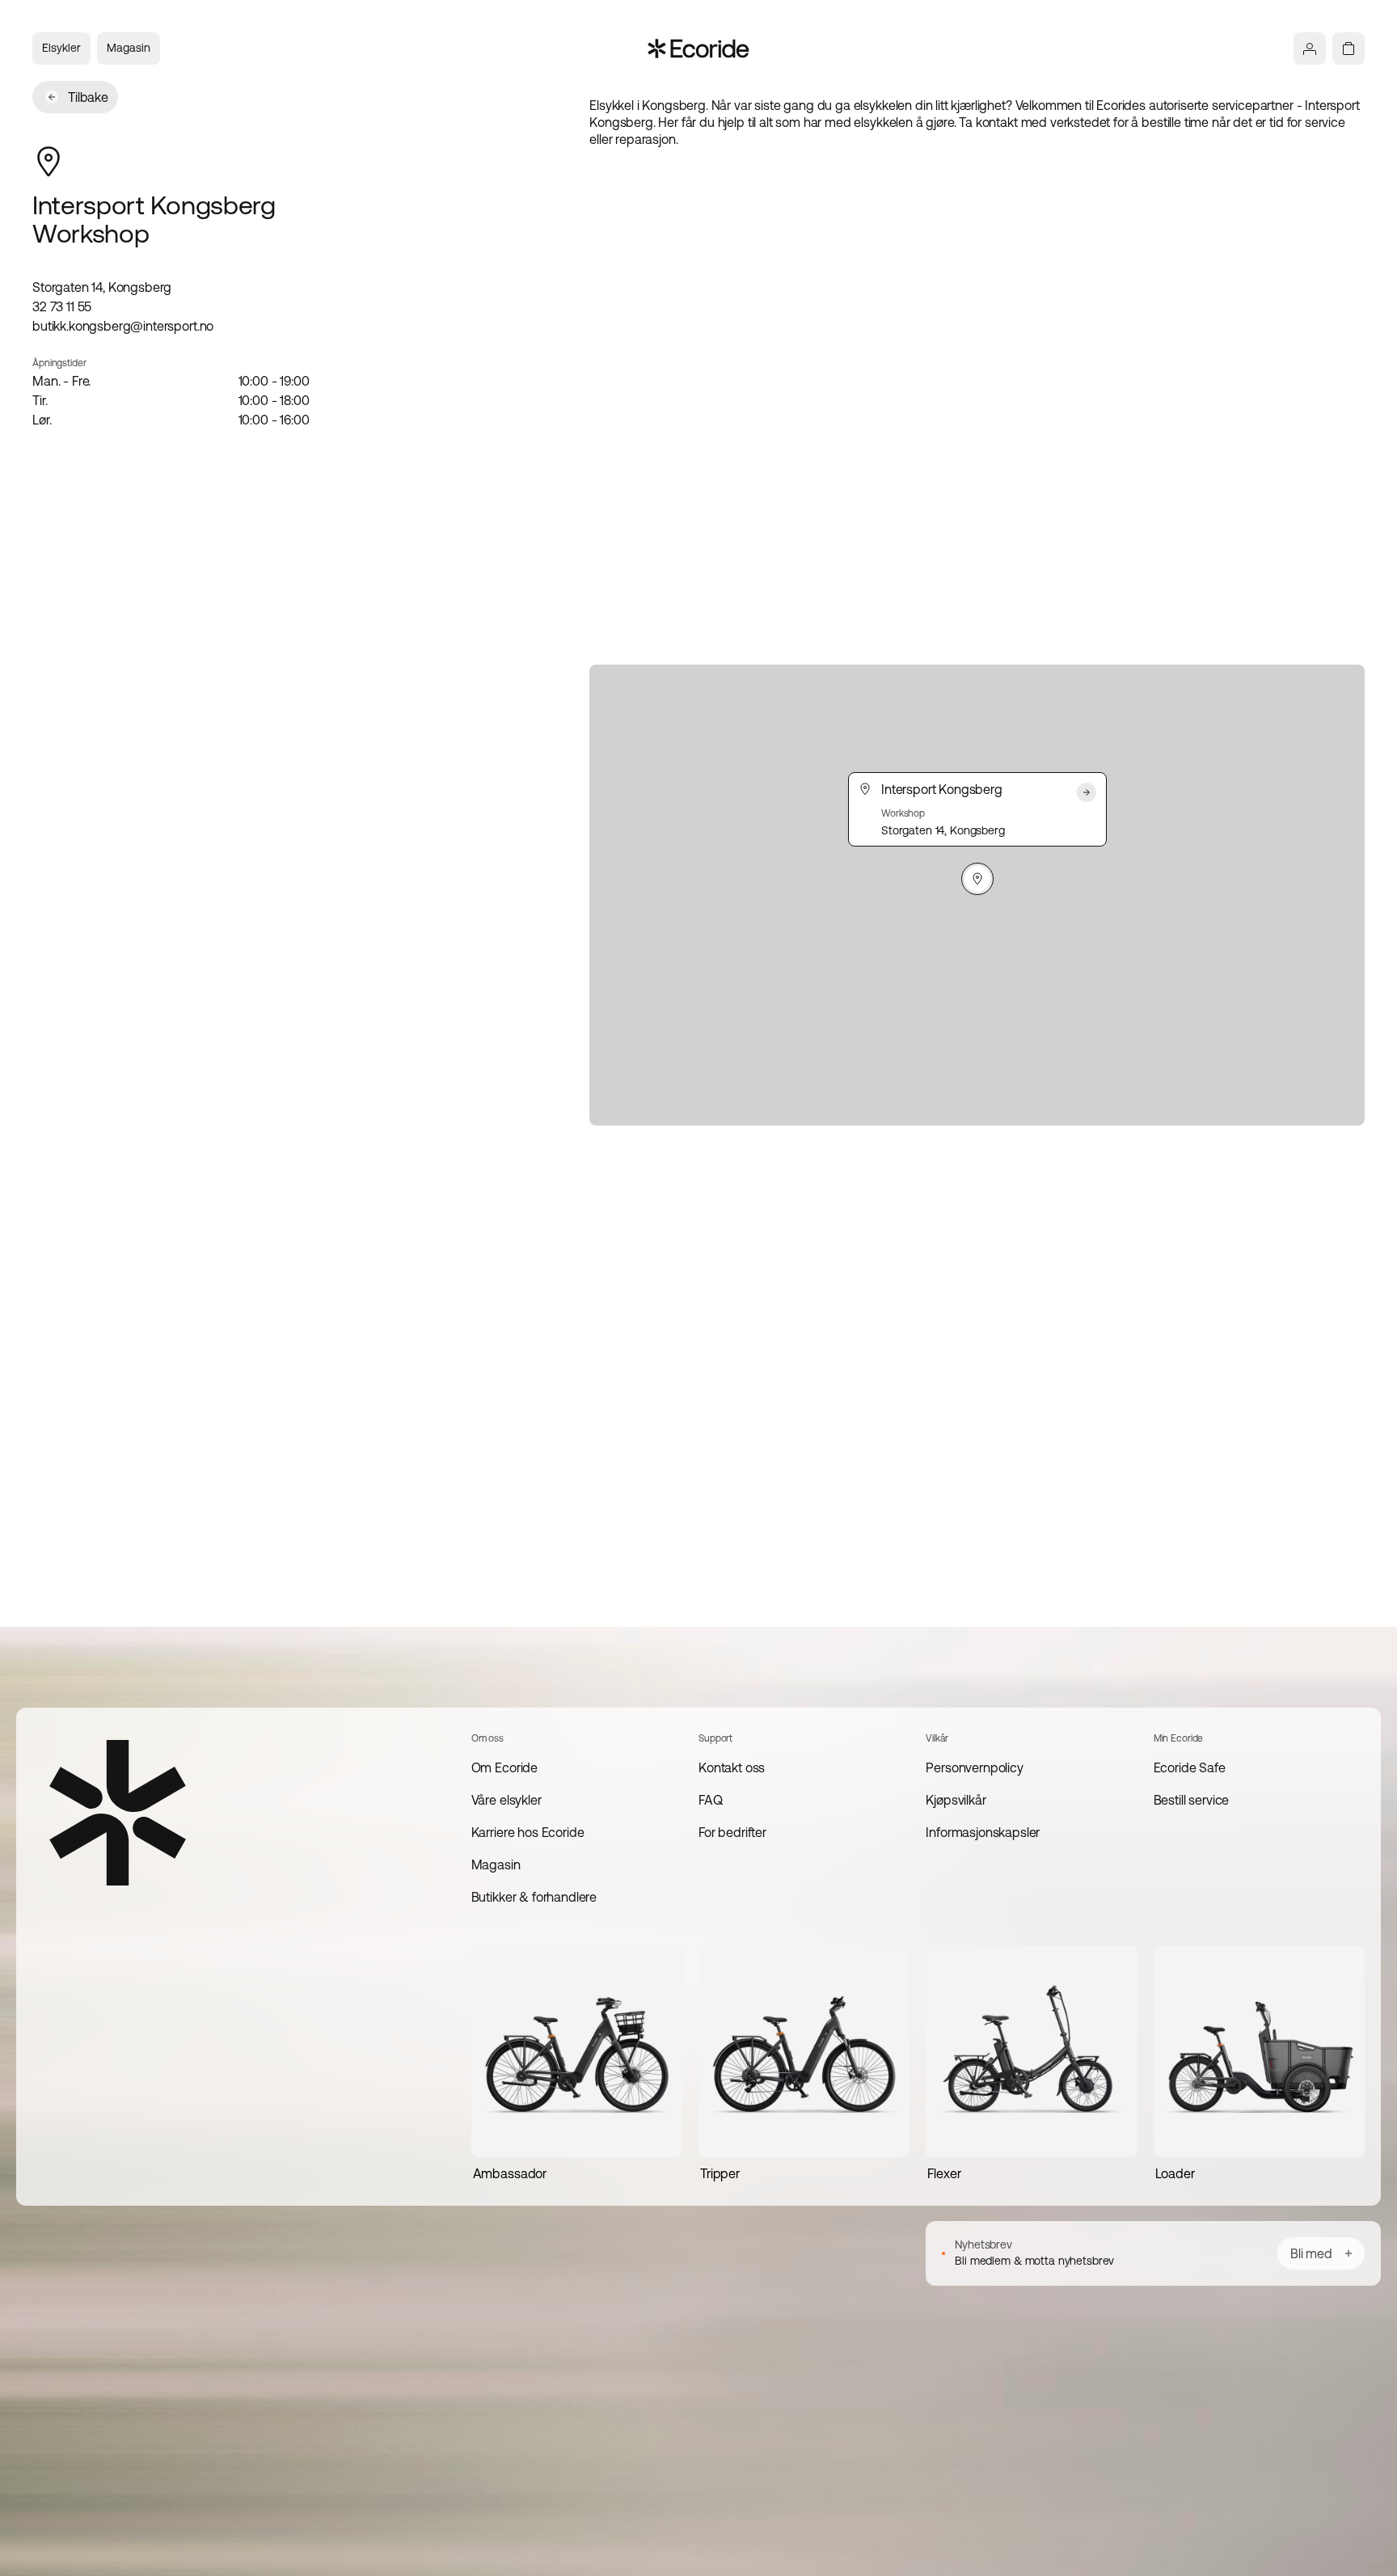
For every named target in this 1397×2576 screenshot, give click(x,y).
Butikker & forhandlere (534, 1897)
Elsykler (61, 48)
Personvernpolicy (974, 1767)
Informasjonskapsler (983, 1832)
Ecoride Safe (1190, 1767)
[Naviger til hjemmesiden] (699, 49)
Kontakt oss (732, 1767)
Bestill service (1192, 1800)
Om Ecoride (504, 1767)
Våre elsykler (506, 1800)
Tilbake (88, 97)
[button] (977, 879)
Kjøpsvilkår (956, 1800)
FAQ (711, 1800)
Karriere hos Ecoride (528, 1832)
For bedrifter (732, 1832)
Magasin (129, 48)
